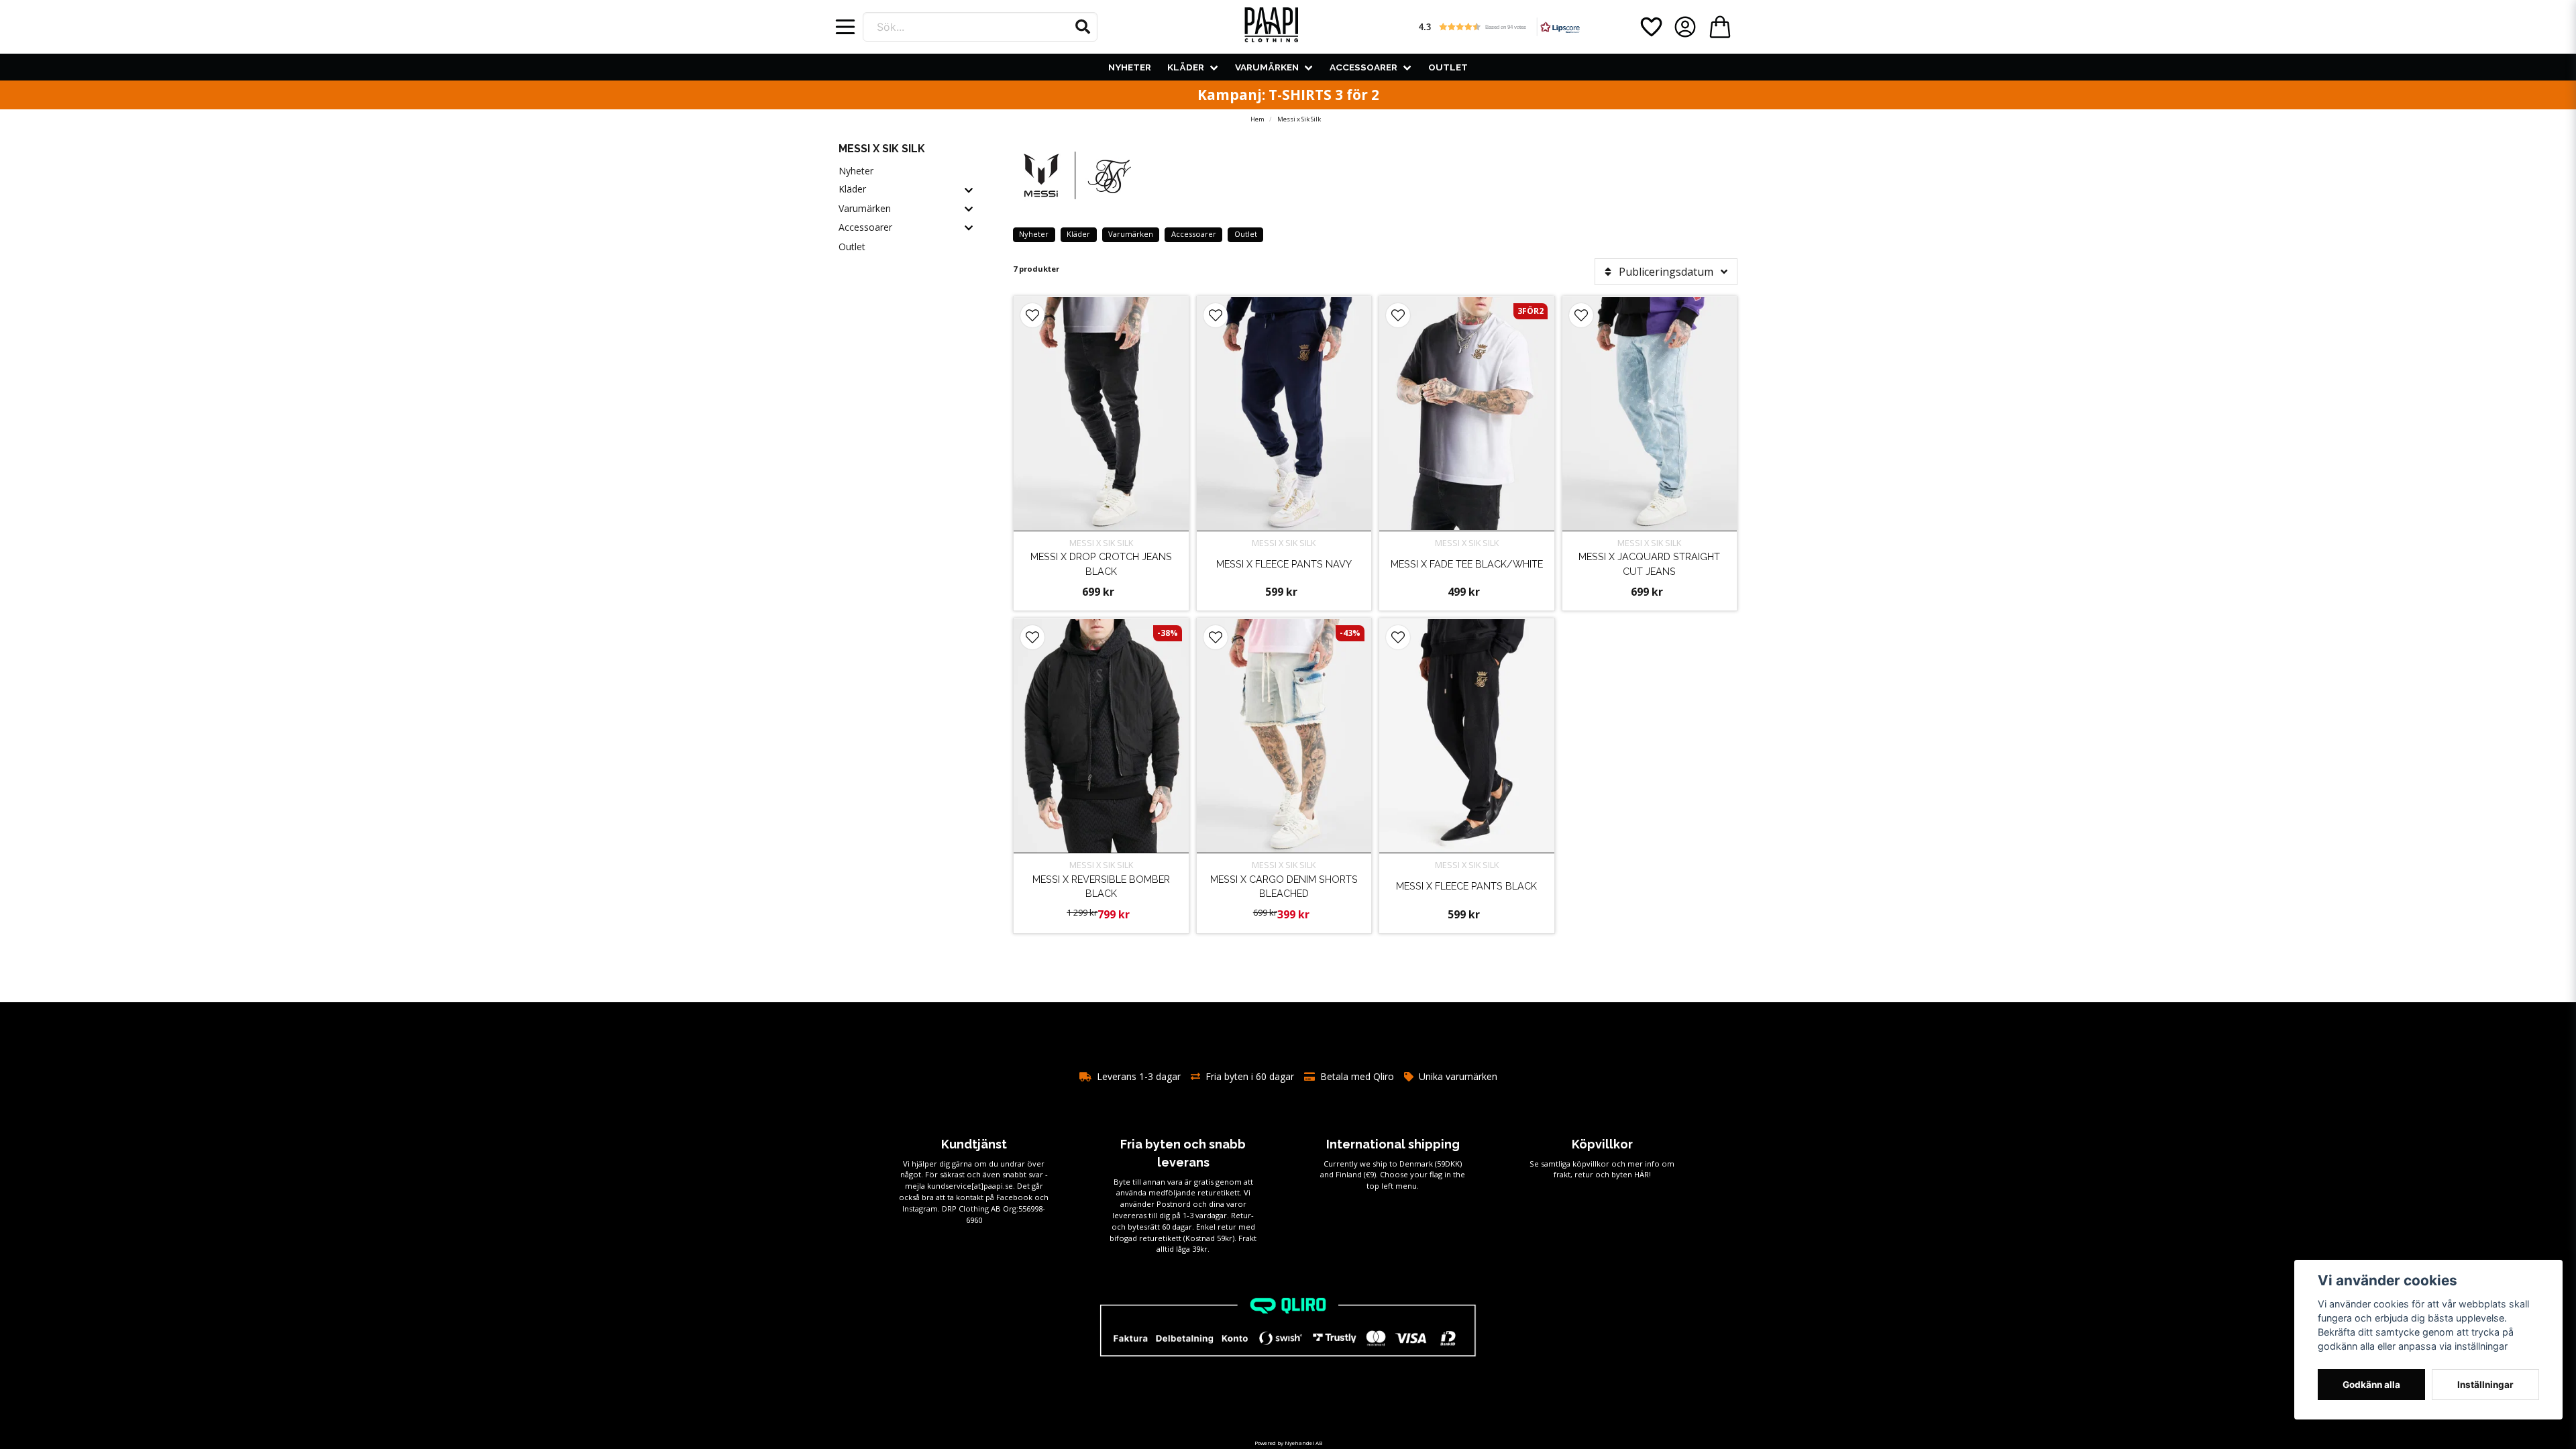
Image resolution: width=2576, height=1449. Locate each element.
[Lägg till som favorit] (1650, 27)
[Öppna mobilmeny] (845, 27)
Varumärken (1267, 67)
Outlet (1448, 67)
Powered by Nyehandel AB (1288, 1443)
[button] (1083, 27)
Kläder (1186, 67)
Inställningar (2485, 1385)
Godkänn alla (2371, 1385)
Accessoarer (1363, 67)
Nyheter (1130, 67)
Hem (1257, 119)
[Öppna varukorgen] (1720, 27)
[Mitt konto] (1685, 27)
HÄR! (1643, 1174)
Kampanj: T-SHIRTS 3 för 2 (1288, 95)
